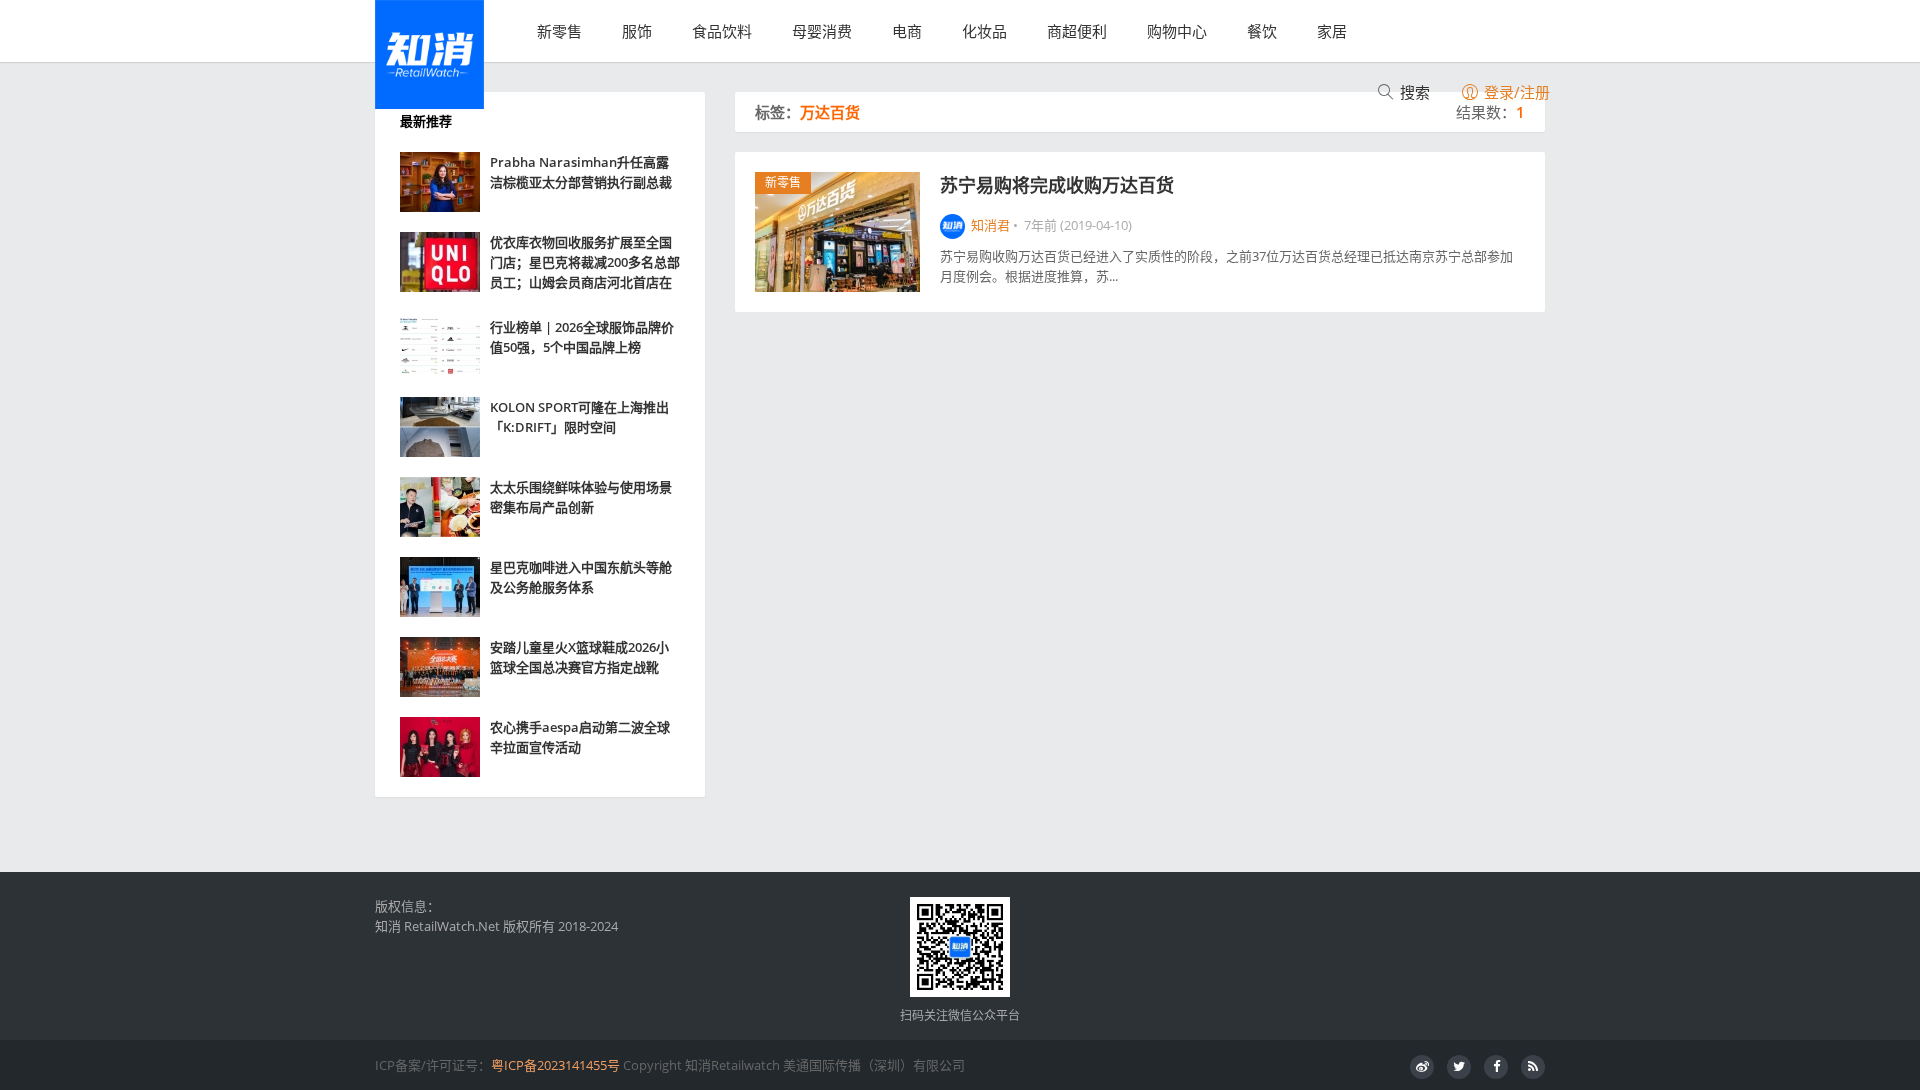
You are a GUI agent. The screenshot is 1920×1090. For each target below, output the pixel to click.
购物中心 (1177, 31)
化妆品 (984, 31)
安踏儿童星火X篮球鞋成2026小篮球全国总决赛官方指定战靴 (579, 657)
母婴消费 (822, 31)
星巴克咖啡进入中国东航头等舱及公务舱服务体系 (581, 577)
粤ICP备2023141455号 (555, 1065)
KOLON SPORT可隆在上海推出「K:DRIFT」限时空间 (579, 417)
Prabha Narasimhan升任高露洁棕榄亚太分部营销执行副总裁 (581, 172)
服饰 (637, 31)
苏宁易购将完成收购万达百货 (1057, 185)
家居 (1332, 31)
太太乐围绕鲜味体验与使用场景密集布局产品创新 (581, 497)
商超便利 (1077, 31)
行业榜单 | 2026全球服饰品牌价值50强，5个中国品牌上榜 (582, 337)
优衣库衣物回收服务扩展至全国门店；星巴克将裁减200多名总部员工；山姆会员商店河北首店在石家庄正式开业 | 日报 (585, 262)
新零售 (559, 31)
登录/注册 (1515, 92)
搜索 (1413, 92)
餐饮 (1262, 31)
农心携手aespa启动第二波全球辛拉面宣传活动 (580, 737)
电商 (907, 31)
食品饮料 (722, 31)
